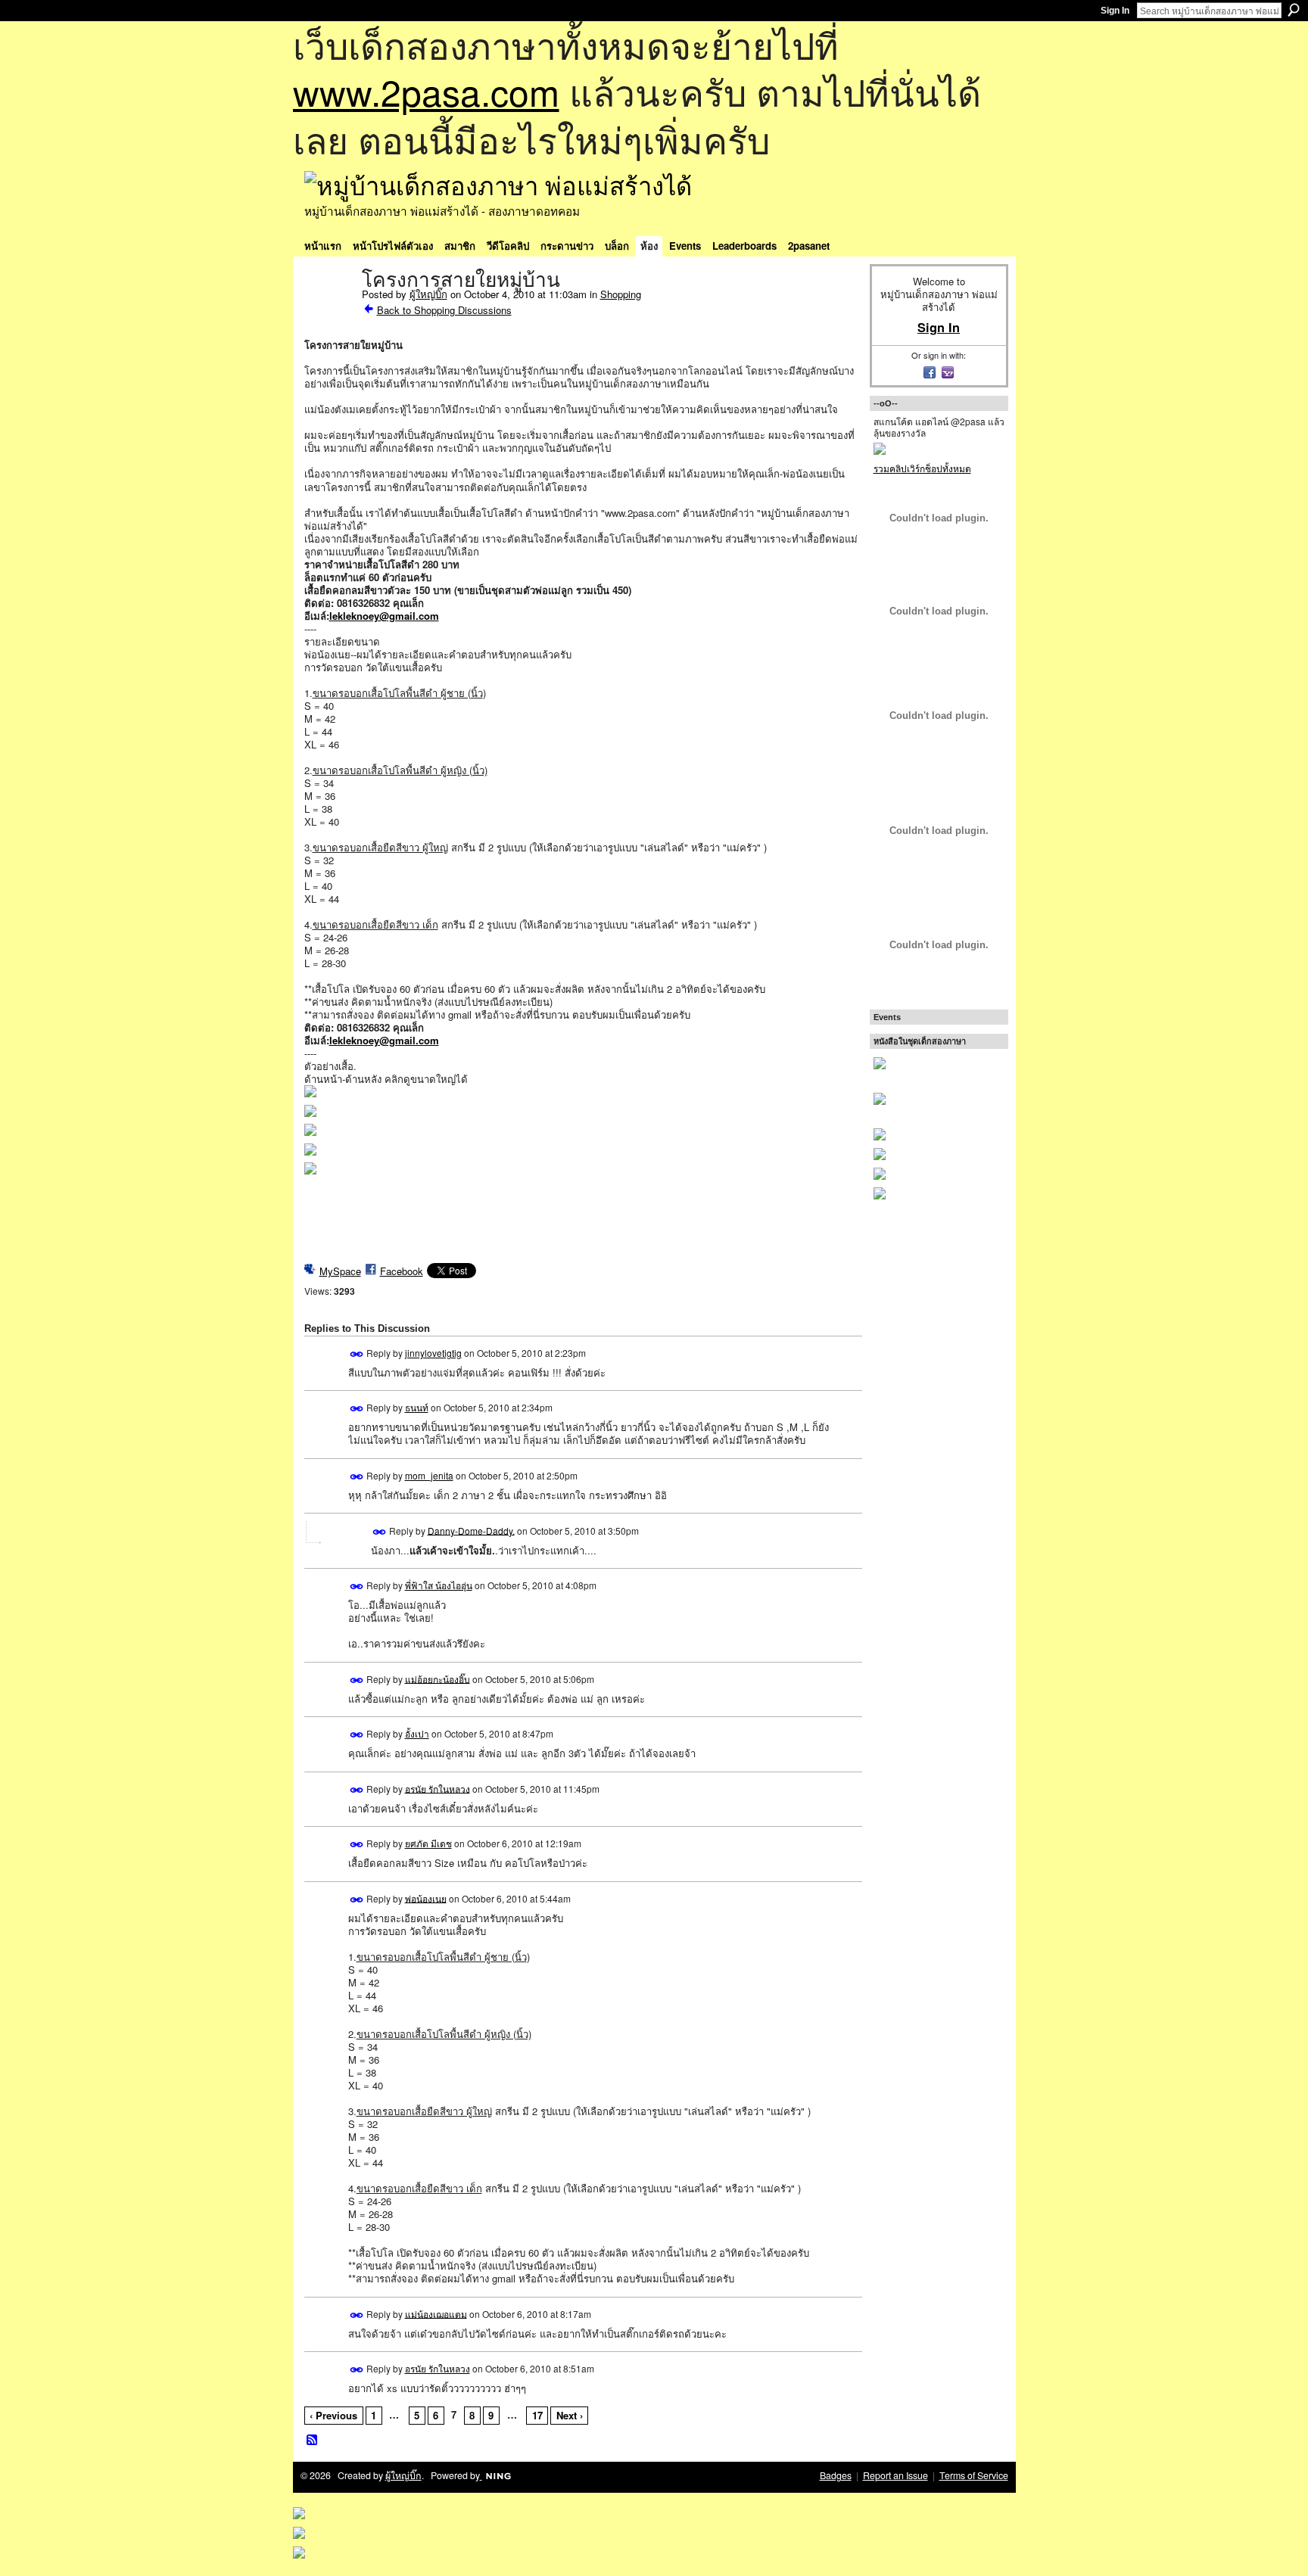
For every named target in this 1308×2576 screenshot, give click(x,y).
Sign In (1115, 11)
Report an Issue (895, 2475)
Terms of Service (974, 2475)
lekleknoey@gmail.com (384, 616)
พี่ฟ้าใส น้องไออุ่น (439, 1585)
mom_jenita (429, 1475)
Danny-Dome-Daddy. (471, 1530)
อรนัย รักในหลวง (438, 1788)
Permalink (357, 1354)
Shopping (621, 294)
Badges (836, 2475)
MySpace (340, 1271)
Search (1294, 10)
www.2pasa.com (426, 91)
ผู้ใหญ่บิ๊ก (428, 294)
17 (537, 2415)
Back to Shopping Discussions (444, 310)
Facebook (402, 1271)
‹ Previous (333, 2415)
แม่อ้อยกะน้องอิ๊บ (438, 1678)
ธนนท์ (417, 1407)
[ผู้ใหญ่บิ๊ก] (329, 312)
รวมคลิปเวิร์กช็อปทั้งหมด (922, 468)
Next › (570, 2415)
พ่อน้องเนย (426, 1898)
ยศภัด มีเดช (428, 1843)
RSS (313, 2441)
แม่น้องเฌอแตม (436, 2313)
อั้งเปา (417, 1733)
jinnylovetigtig (433, 1353)
